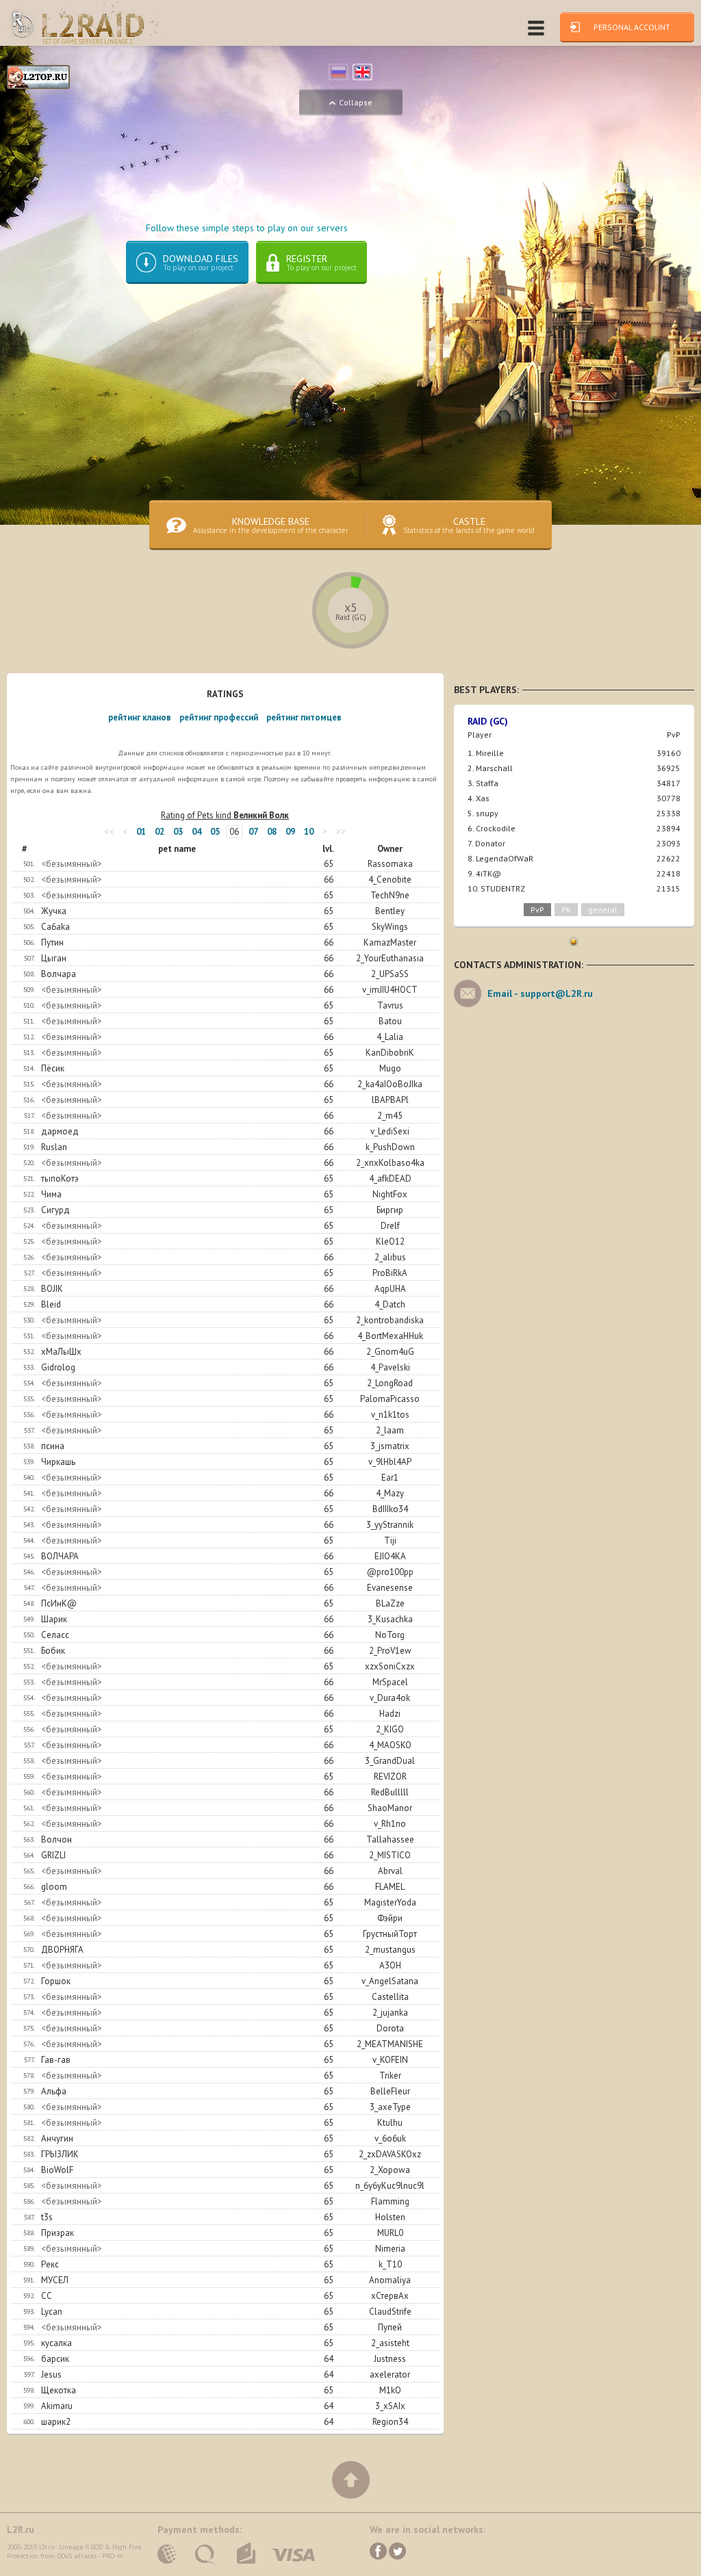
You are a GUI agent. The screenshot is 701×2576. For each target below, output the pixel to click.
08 (272, 832)
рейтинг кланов (140, 717)
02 (160, 832)
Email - (540, 993)
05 (215, 832)
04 (196, 832)
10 (309, 832)
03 (178, 832)
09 (290, 832)
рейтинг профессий (219, 717)
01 (141, 832)
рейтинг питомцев (304, 717)
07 (253, 832)
